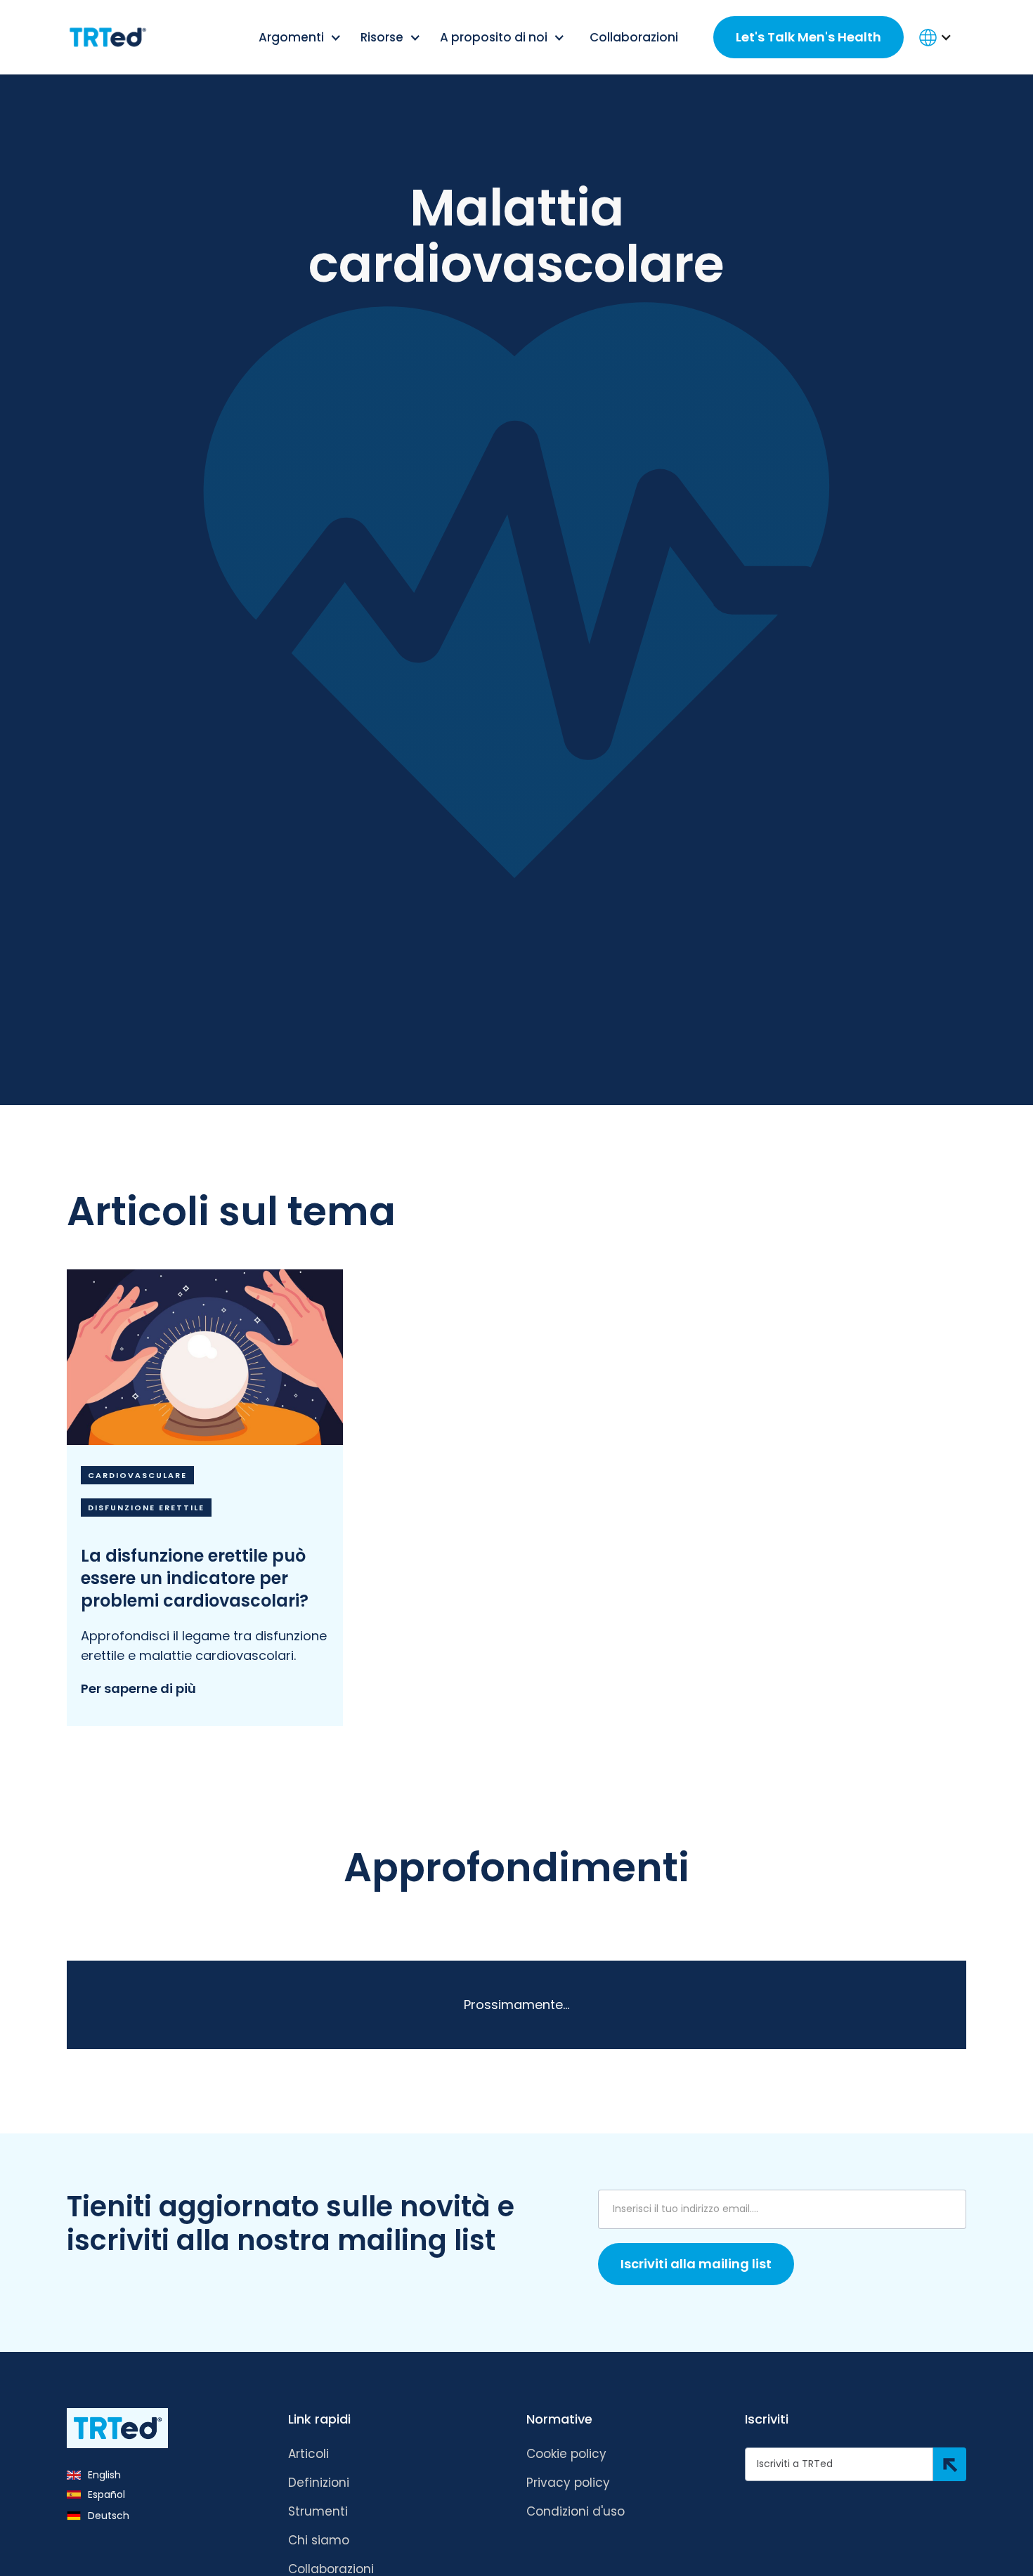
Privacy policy (568, 2483)
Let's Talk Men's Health (808, 37)
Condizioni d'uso (576, 2511)
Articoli (308, 2454)
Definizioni (319, 2483)
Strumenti (318, 2511)
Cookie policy (566, 2454)
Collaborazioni (634, 37)
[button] (301, 37)
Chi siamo (319, 2540)
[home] (108, 37)
